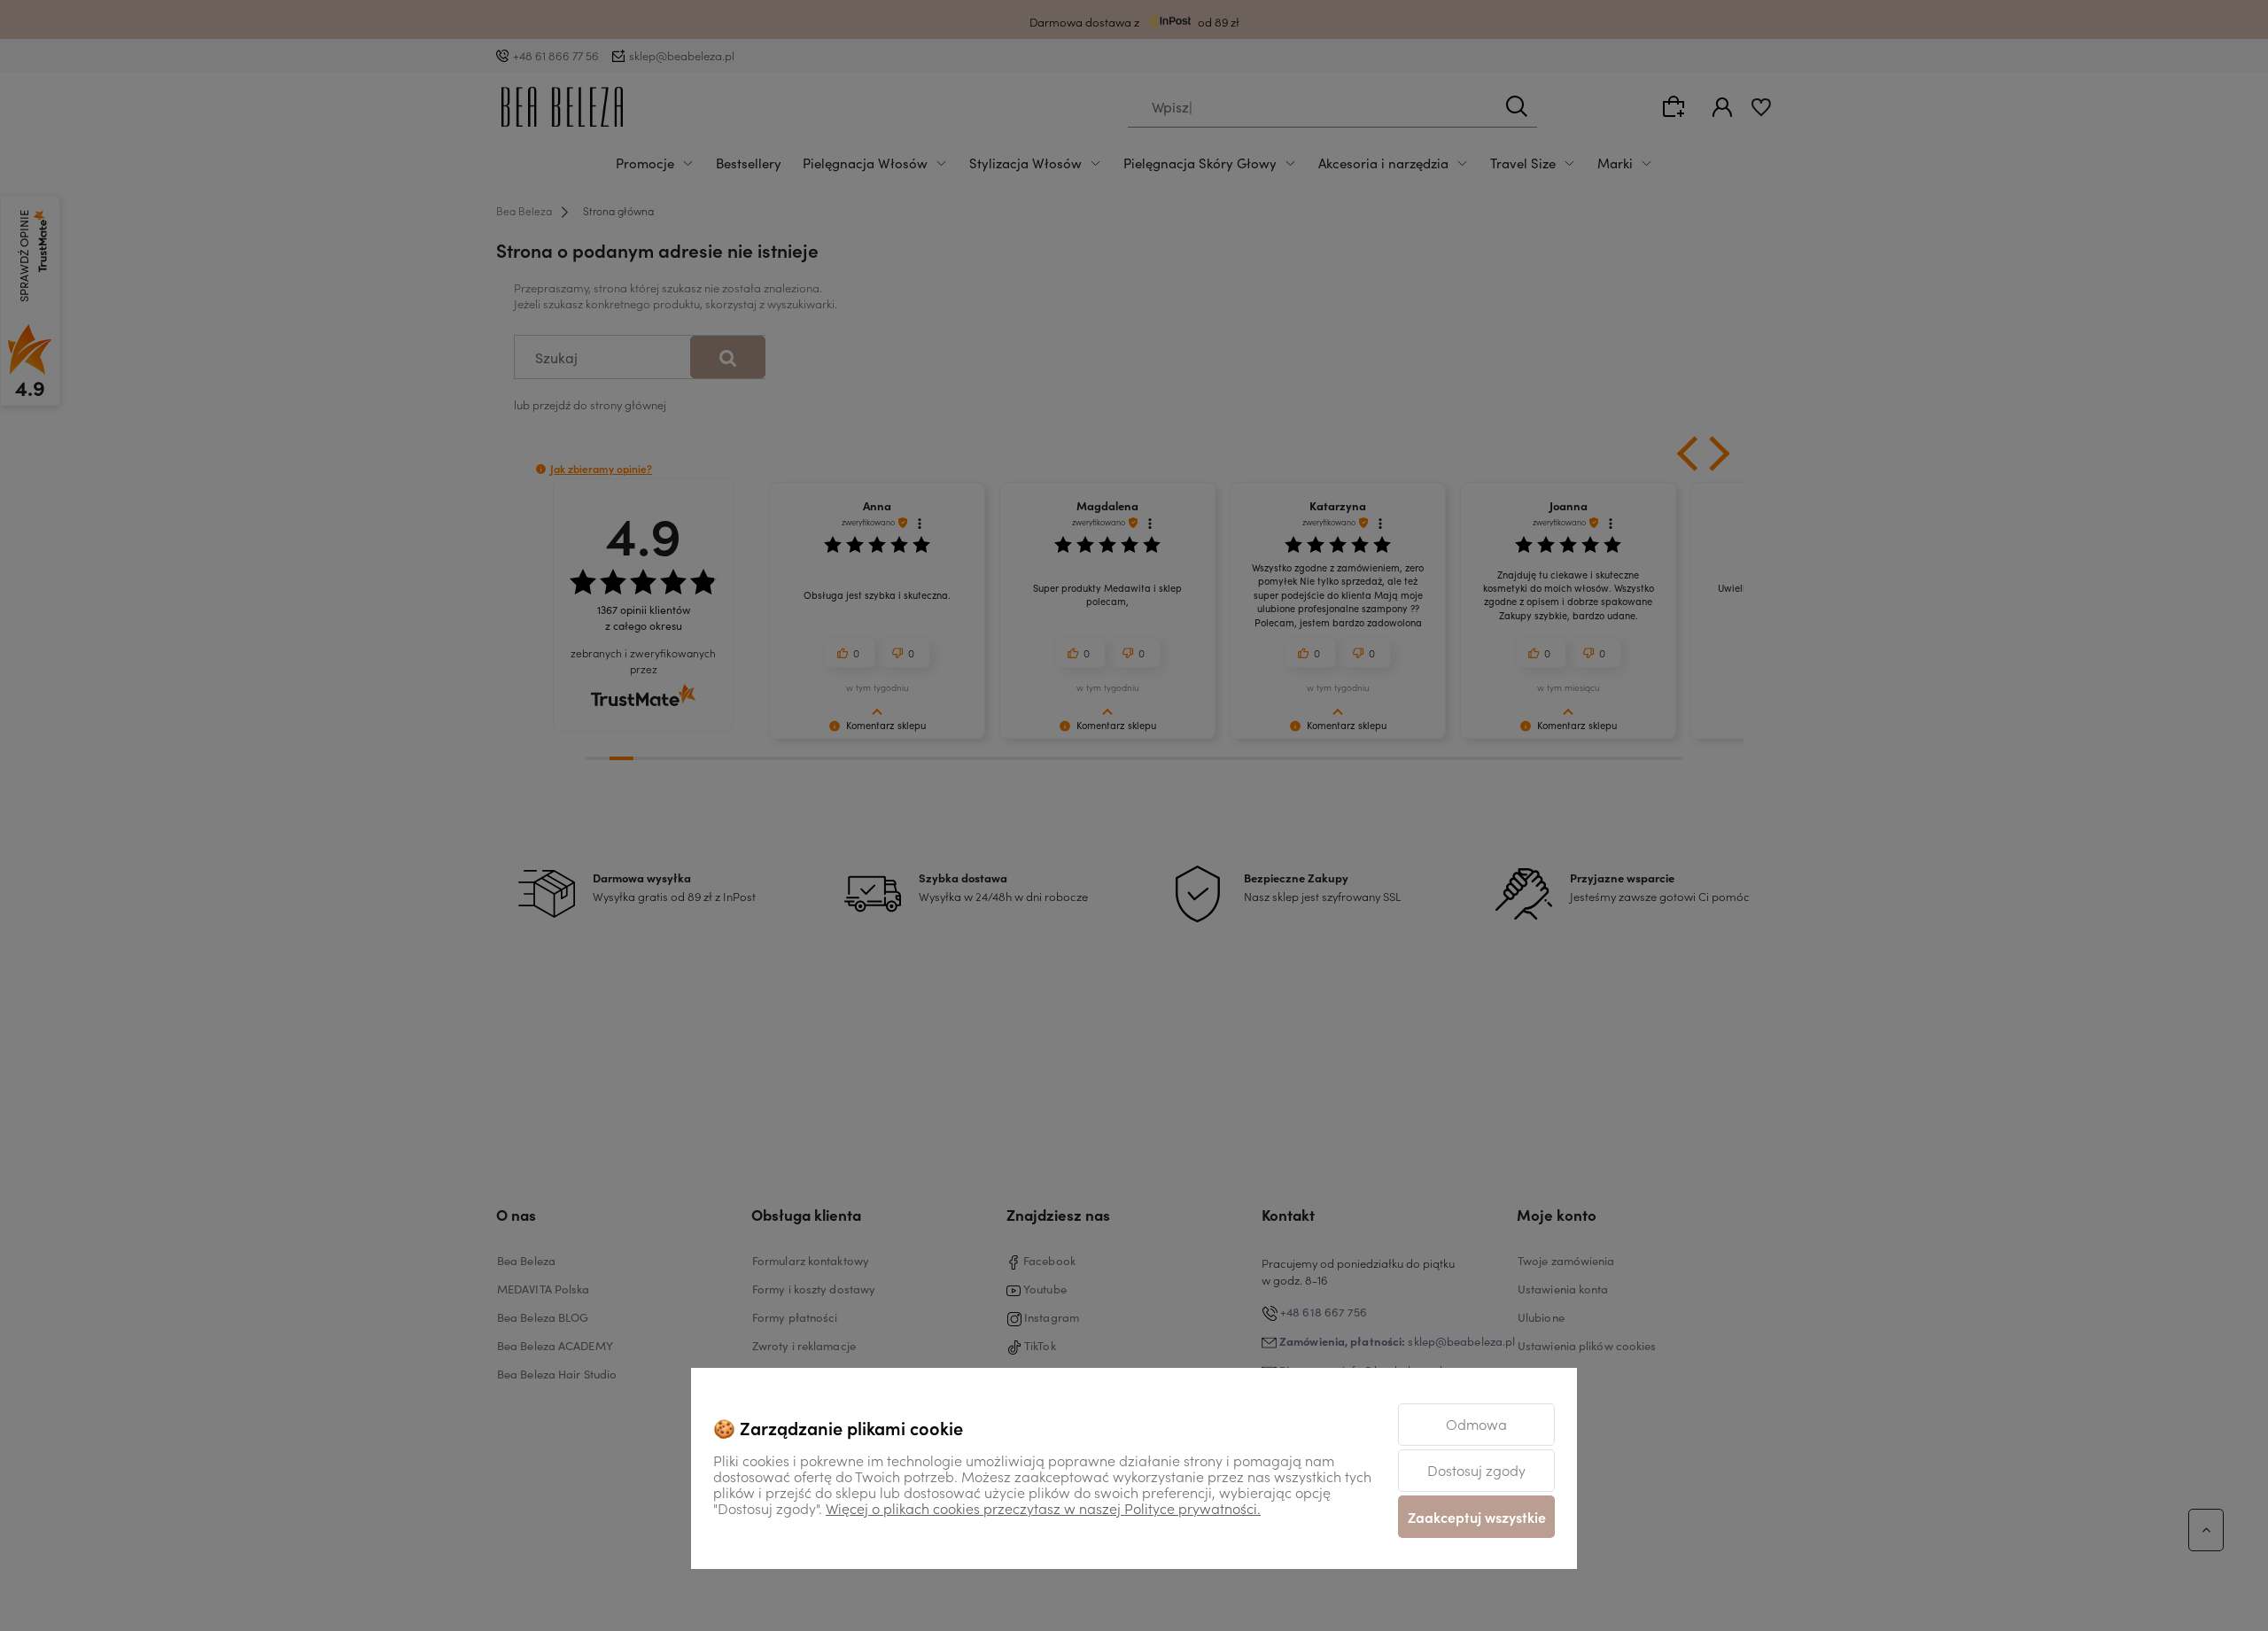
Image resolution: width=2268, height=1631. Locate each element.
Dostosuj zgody (1476, 1470)
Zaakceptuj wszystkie (1477, 1517)
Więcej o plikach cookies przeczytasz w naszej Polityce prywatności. (1043, 1508)
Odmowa (1476, 1424)
